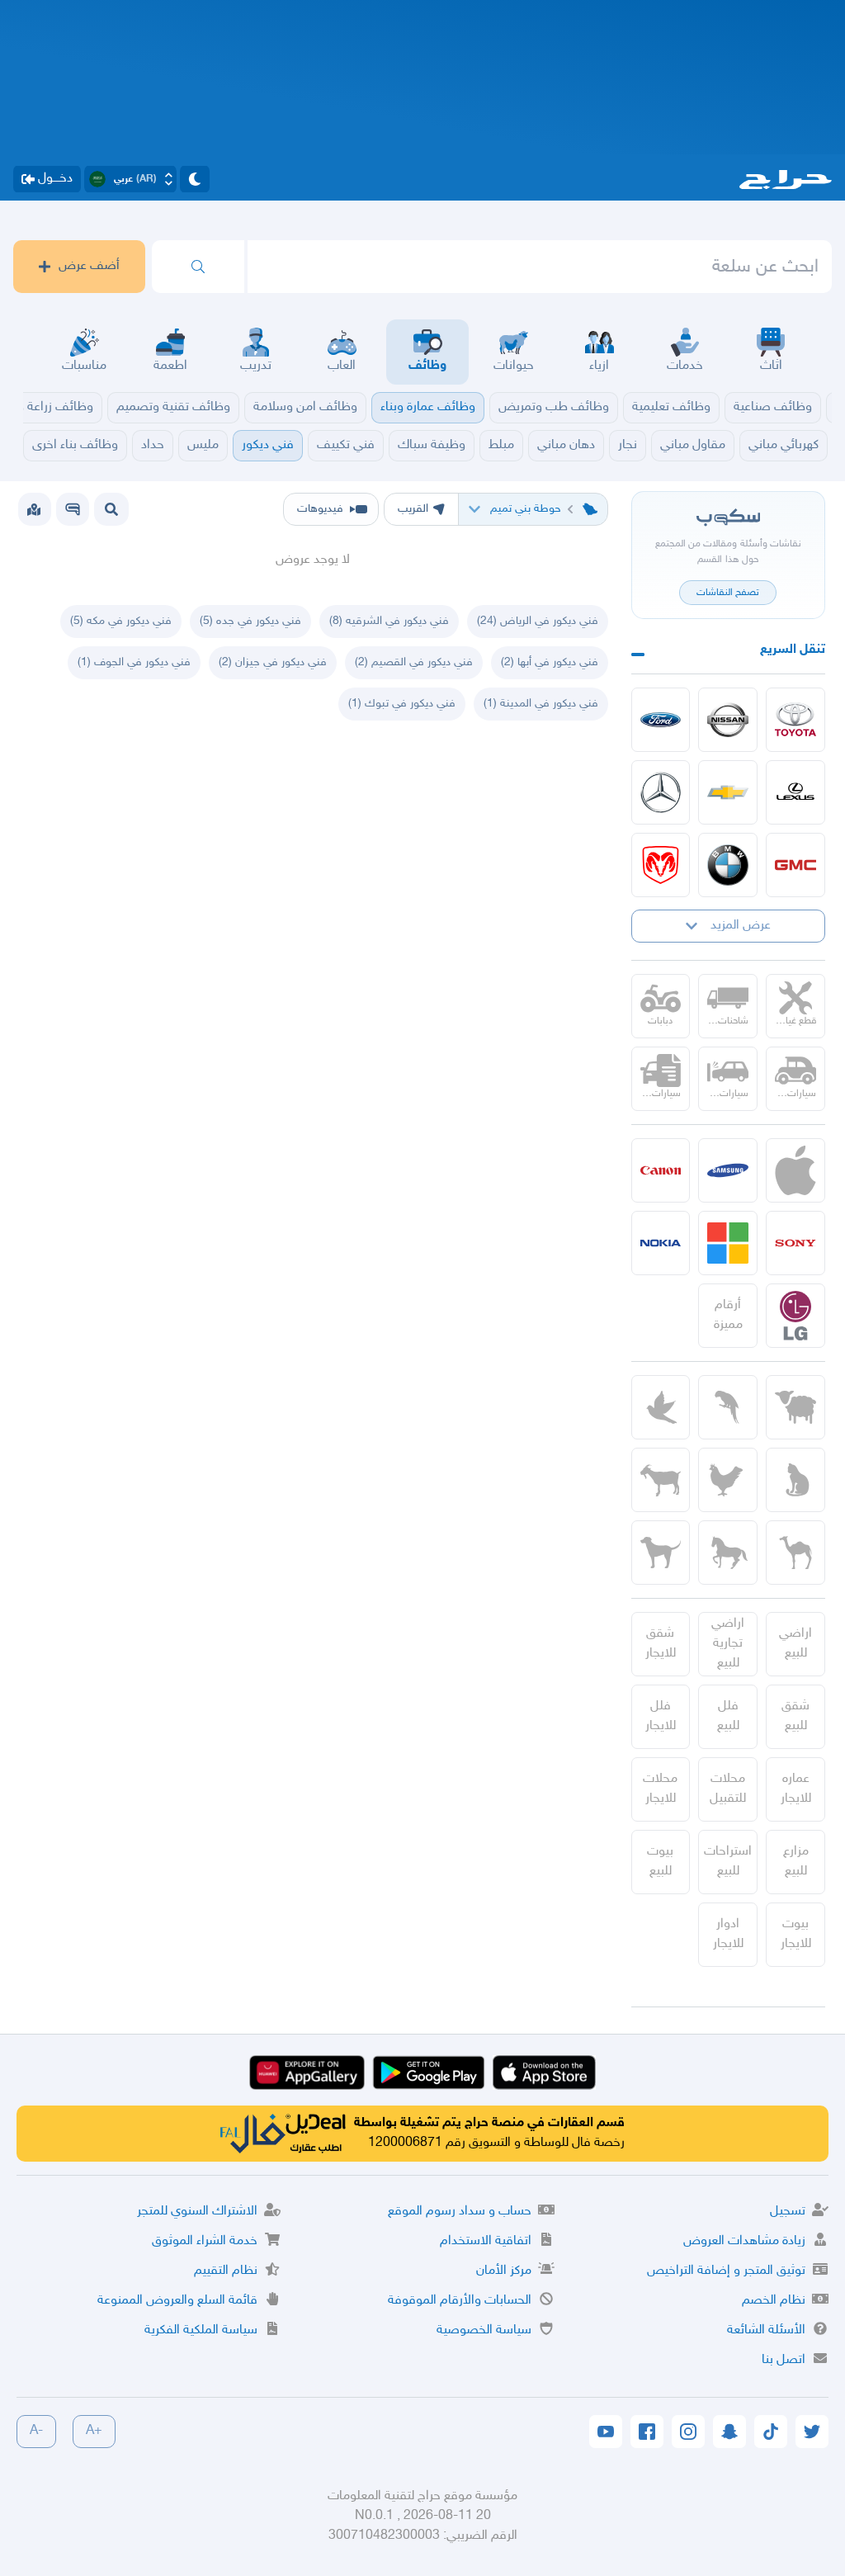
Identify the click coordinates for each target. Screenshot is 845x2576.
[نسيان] (728, 720)
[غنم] (795, 1407)
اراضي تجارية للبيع (728, 1644)
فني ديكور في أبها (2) (550, 662)
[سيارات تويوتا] (795, 720)
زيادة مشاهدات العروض (744, 2241)
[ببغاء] (728, 1407)
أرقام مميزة (728, 1315)
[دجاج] (728, 1480)
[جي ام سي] (795, 865)
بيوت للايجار (796, 1934)
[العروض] (34, 509)
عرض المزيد (741, 926)
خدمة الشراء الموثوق (205, 2241)
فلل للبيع (728, 1716)
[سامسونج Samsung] (728, 1170)
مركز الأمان (504, 2271)
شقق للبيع (795, 1716)
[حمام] (661, 1407)
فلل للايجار (661, 1716)
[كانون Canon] (661, 1170)
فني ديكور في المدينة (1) (541, 704)
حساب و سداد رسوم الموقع (460, 2212)
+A (94, 2431)
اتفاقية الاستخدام (486, 2241)
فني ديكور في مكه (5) (121, 621)
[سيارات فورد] (661, 720)
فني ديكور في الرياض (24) (538, 621)
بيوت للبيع (660, 1862)
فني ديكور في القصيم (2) (414, 662)
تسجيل (788, 2212)
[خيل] (728, 1553)
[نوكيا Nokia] (661, 1243)
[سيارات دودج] (661, 865)
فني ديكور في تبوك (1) (402, 704)
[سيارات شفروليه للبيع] (728, 792)
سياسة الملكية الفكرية (201, 2330)
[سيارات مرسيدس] (661, 792)
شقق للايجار (661, 1644)
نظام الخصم (774, 2301)
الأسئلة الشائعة (766, 2330)
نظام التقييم (226, 2271)
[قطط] (795, 1480)
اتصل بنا (784, 2360)
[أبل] (795, 1553)
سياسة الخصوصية (484, 2330)
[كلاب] (661, 1553)
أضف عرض (89, 266)
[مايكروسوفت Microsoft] (728, 1243)
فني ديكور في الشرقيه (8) (389, 621)
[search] (198, 267)
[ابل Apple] (795, 1170)
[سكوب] (73, 509)
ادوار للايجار (728, 1934)
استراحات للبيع (728, 1862)
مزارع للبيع (796, 1862)
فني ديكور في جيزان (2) (273, 662)
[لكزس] (795, 792)
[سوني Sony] (795, 1243)
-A (36, 2431)
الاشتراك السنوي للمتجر (197, 2212)
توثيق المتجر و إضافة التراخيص (726, 2271)
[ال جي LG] (795, 1316)
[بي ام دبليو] (728, 865)
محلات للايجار (660, 1789)
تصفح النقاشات (728, 593)
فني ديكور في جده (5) (250, 621)
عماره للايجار (796, 1789)
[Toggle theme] (195, 179)
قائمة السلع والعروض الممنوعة (177, 2301)
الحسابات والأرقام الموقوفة (460, 2301)
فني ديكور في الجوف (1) (134, 662)
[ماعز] (661, 1480)
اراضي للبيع (795, 1644)
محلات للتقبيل (728, 1789)
